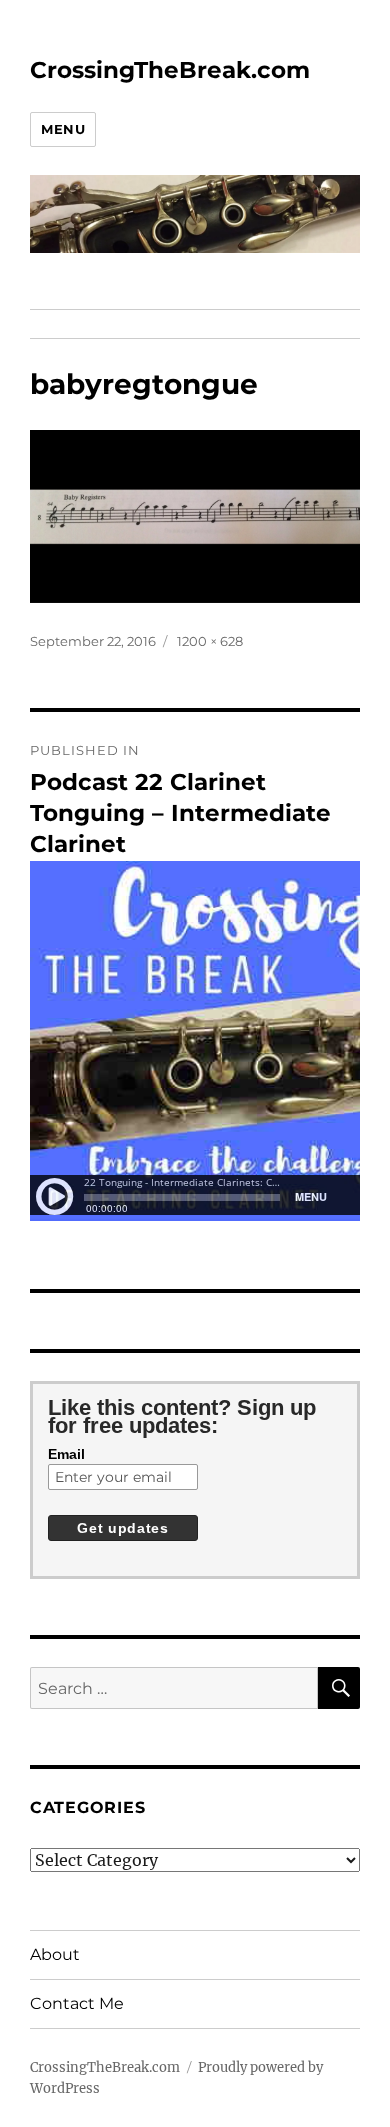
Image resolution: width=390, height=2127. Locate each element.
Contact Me (77, 2003)
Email (66, 1454)
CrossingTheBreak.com (170, 70)
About (55, 1954)
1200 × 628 (210, 641)
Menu (63, 129)
